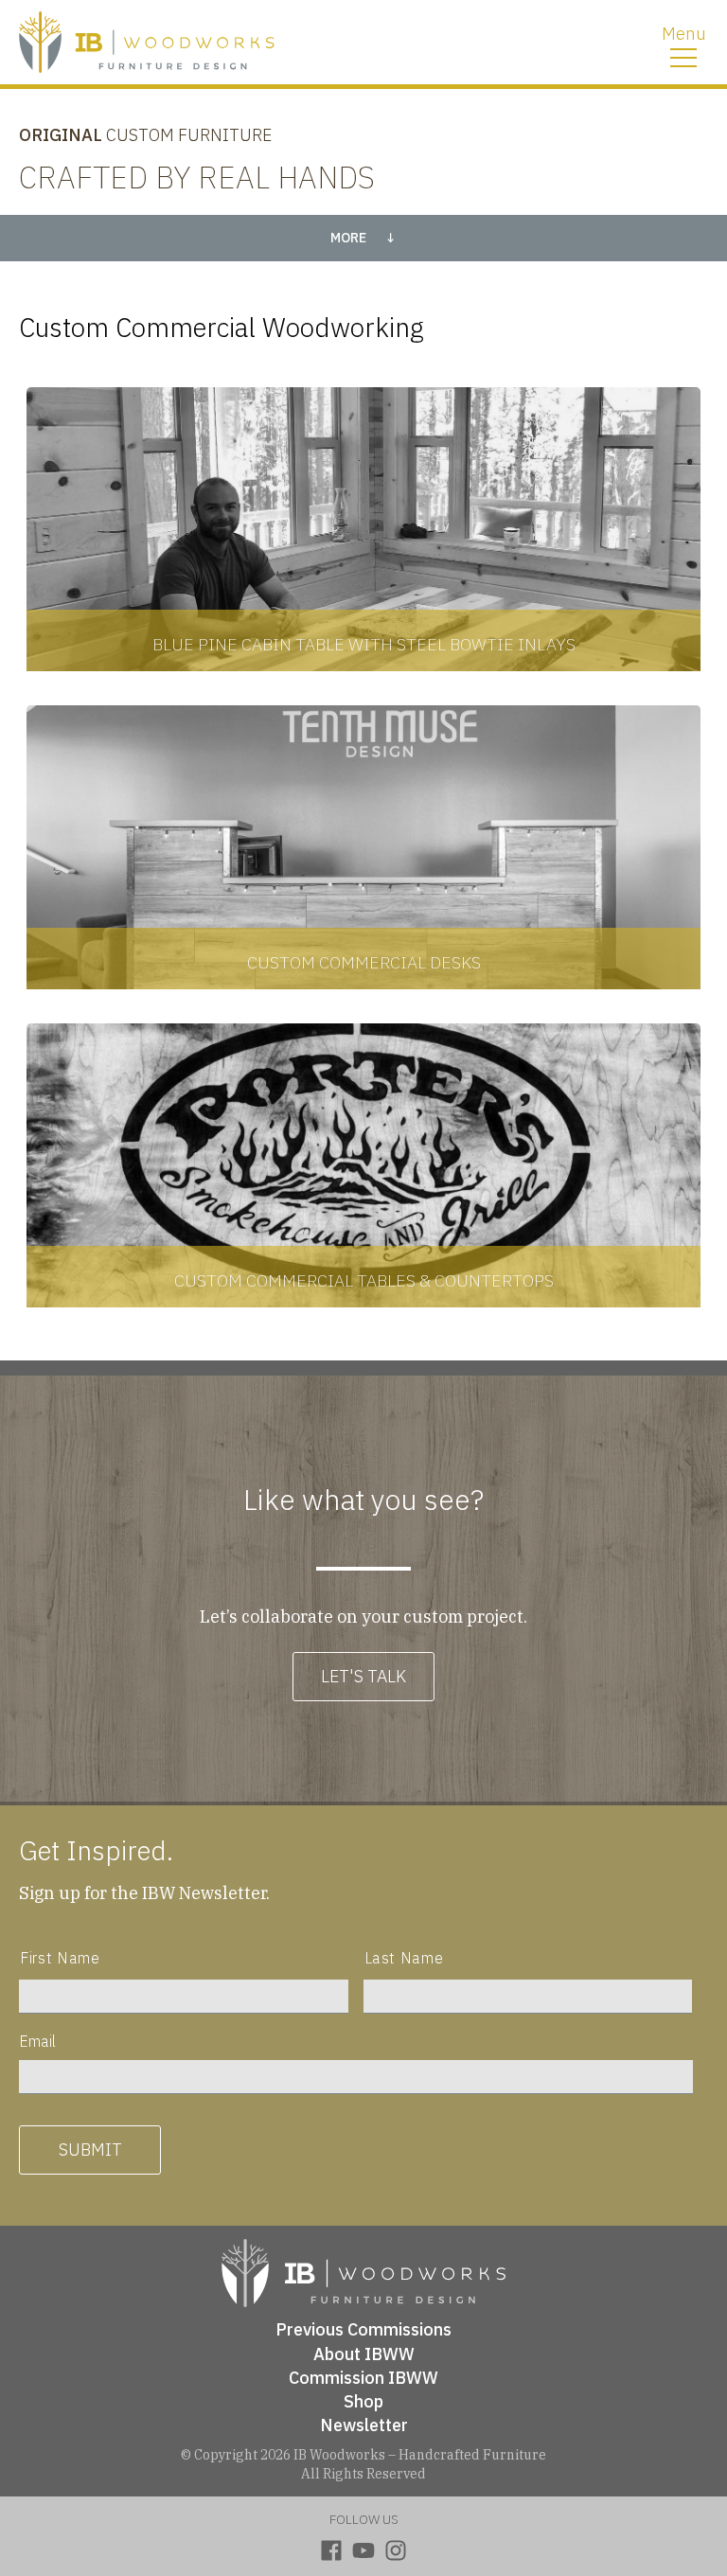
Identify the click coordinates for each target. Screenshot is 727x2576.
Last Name (404, 1958)
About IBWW (364, 2354)
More (348, 238)
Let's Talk (363, 1676)
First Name (60, 1958)
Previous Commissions (363, 2329)
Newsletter (364, 2425)
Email (37, 2041)
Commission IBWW (363, 2378)
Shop (363, 2401)
